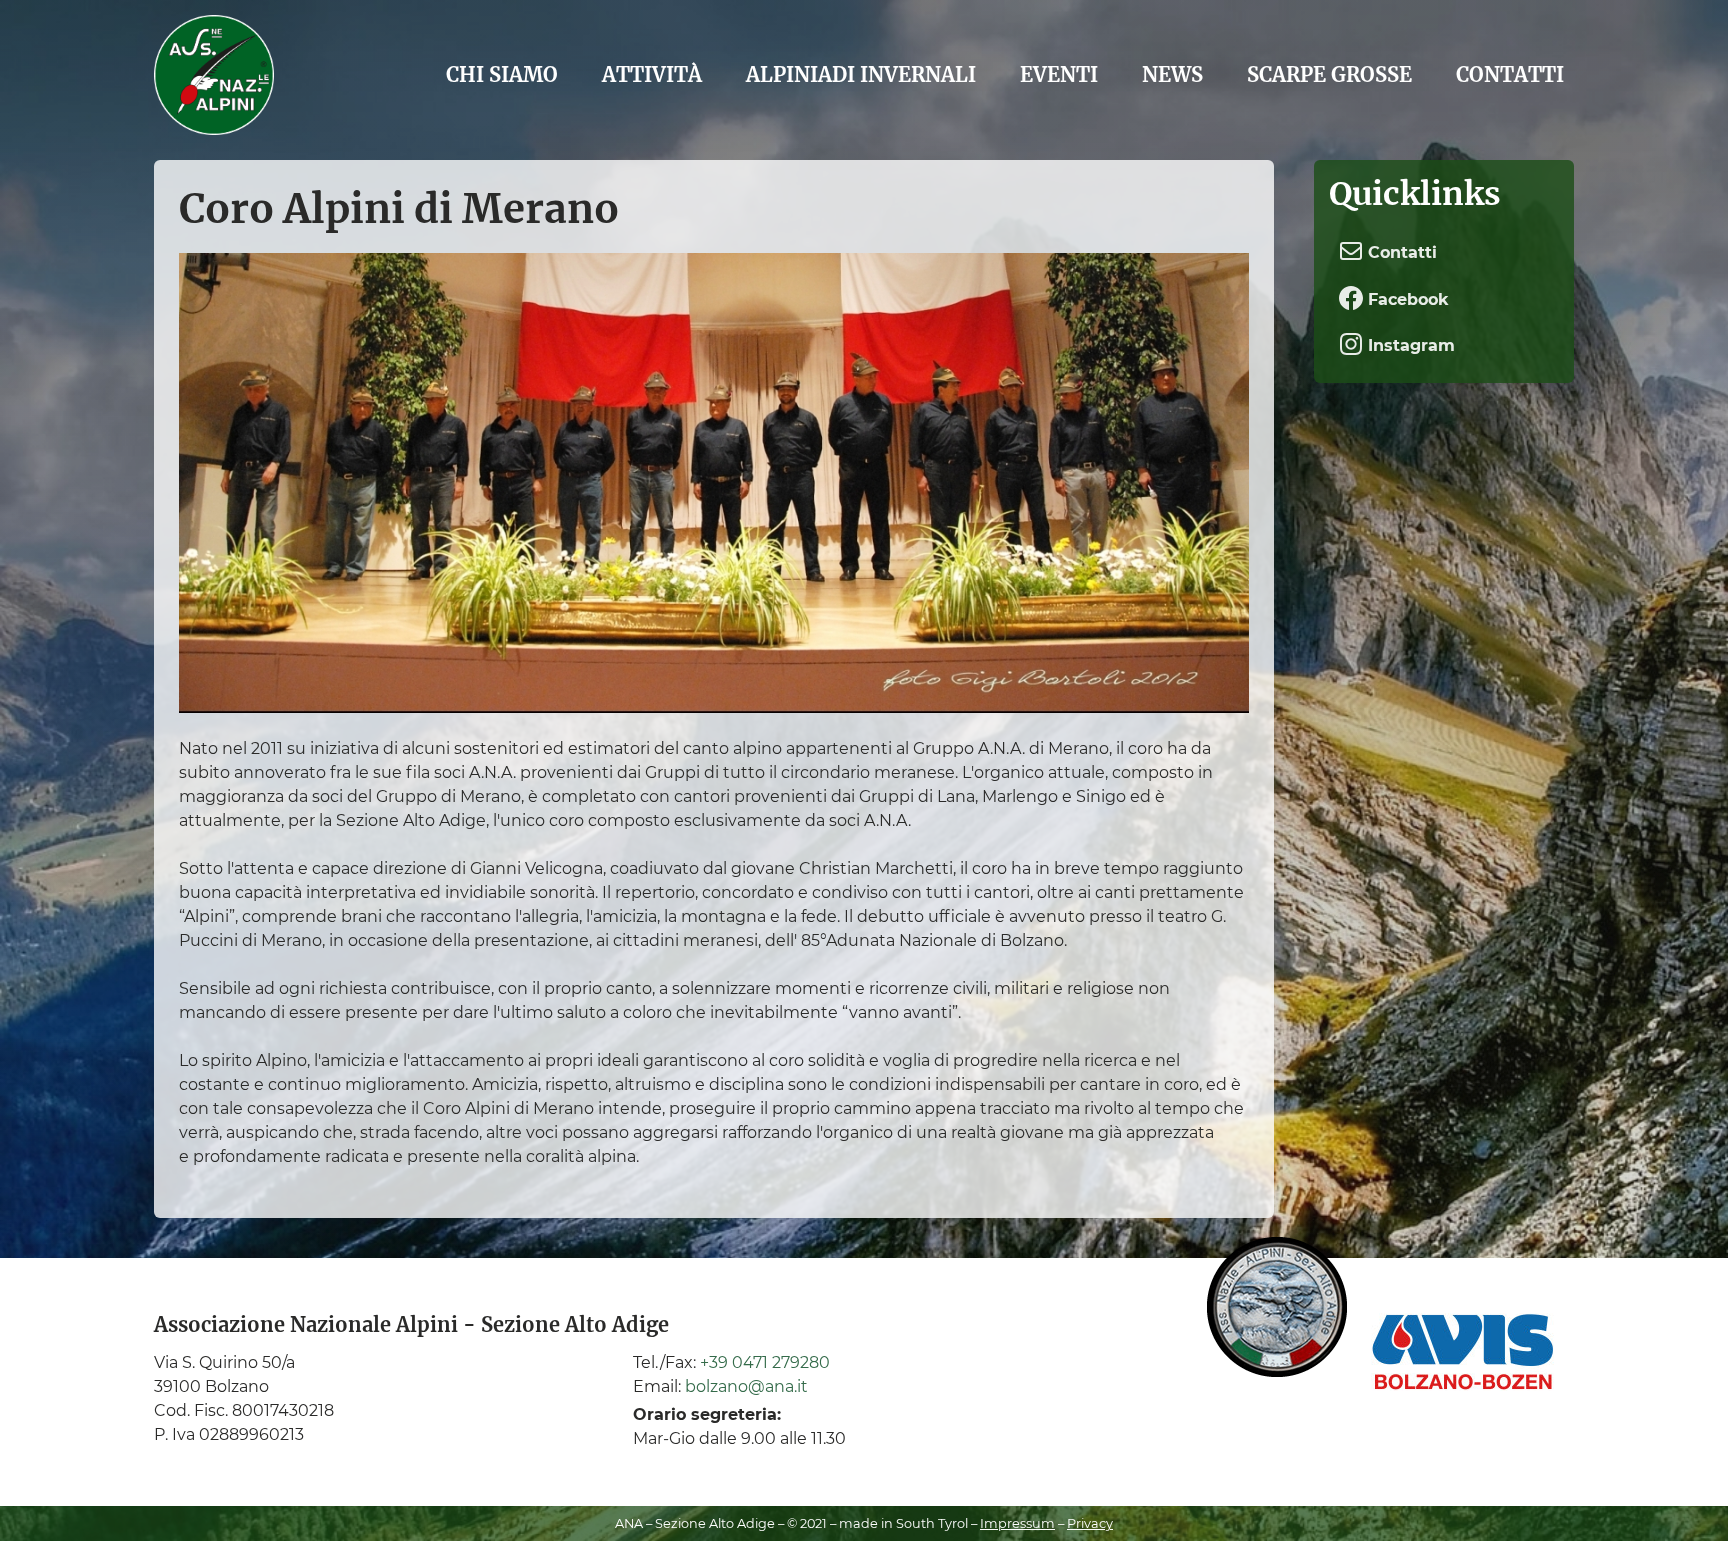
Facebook (1406, 299)
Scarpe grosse (1329, 74)
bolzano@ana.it (746, 1386)
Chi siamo (502, 74)
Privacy (1090, 1523)
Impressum (1017, 1523)
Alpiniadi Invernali (861, 74)
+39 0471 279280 (765, 1362)
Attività (652, 74)
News (1172, 74)
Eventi (1059, 74)
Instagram (1409, 345)
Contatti (1510, 74)
